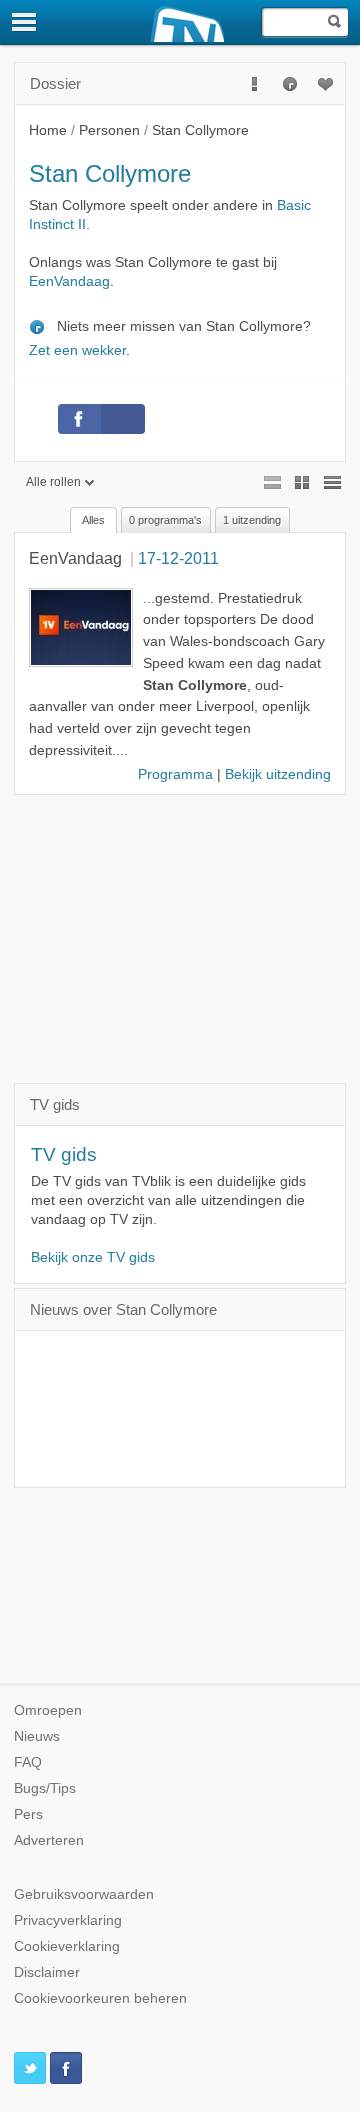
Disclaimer (47, 1972)
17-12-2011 (178, 558)
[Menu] (25, 22)
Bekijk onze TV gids (93, 1257)
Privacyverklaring (68, 1920)
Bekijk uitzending (278, 774)
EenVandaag (69, 281)
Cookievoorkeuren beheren (100, 1998)
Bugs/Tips (45, 1788)
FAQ (28, 1762)
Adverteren (49, 1840)
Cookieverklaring (67, 1946)
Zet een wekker (77, 350)
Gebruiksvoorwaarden (84, 1894)
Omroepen (48, 1710)
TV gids (64, 1154)
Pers (28, 1814)
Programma (175, 774)
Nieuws (37, 1736)
